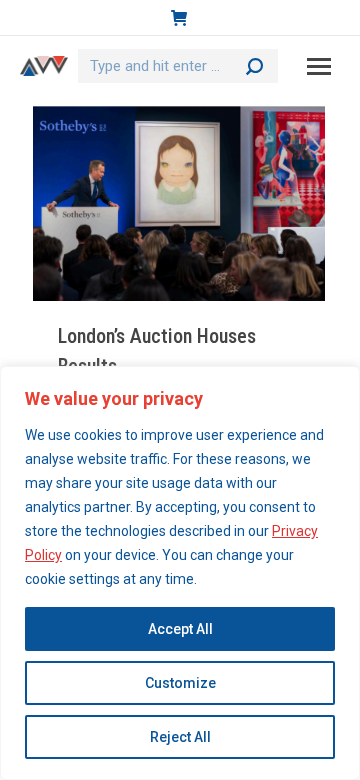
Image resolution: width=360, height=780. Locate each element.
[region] (180, 573)
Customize (180, 683)
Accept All (180, 629)
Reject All (180, 737)
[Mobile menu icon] (319, 66)
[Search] (254, 66)
